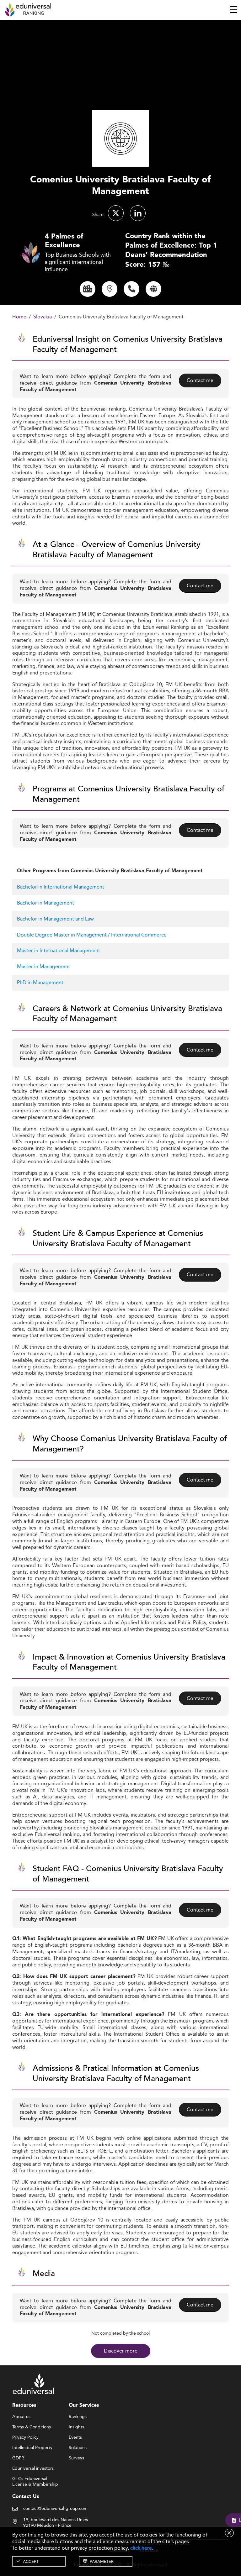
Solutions (78, 2448)
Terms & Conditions (32, 2427)
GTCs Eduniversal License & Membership (35, 2479)
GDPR (18, 2458)
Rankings (78, 2417)
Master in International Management (59, 950)
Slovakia (43, 317)
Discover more (121, 2351)
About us (21, 2417)
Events (75, 2437)
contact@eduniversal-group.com (55, 2509)
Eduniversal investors (33, 2468)
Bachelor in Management (46, 903)
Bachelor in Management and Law (55, 919)
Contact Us (26, 2497)
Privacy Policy (25, 2437)
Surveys (76, 2458)
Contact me (200, 380)
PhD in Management (40, 982)
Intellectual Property (32, 2448)
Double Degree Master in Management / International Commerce (92, 935)
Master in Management (43, 966)
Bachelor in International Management (61, 887)
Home (19, 317)
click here (141, 2548)
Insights (76, 2427)
